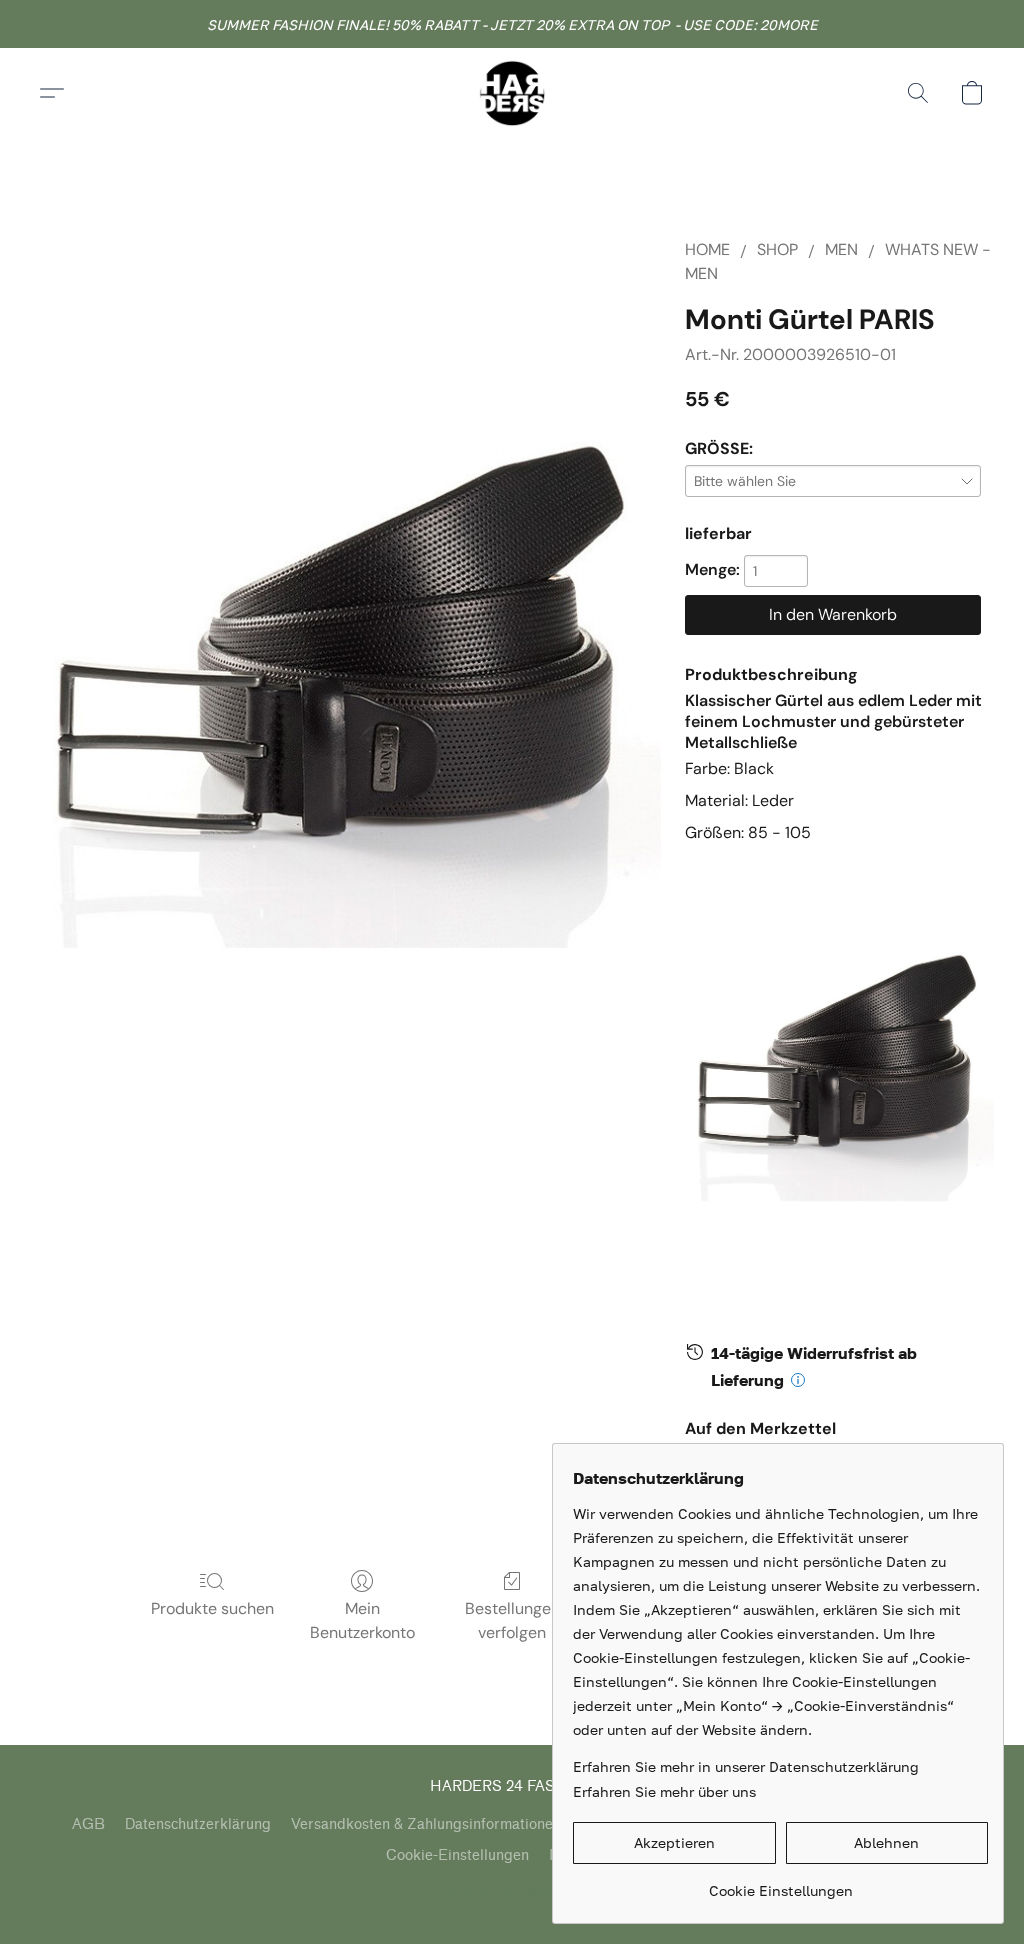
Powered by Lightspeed (512, 1891)
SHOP (777, 249)
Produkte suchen (212, 1608)
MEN (841, 249)
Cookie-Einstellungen (457, 1855)
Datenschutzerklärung (198, 1824)
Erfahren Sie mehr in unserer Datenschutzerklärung (746, 1766)
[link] (780, 1883)
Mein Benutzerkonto (362, 1620)
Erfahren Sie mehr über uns (664, 1791)
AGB (88, 1824)
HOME (707, 249)
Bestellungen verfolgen (512, 1620)
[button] (512, 93)
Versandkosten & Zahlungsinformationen (426, 1824)
